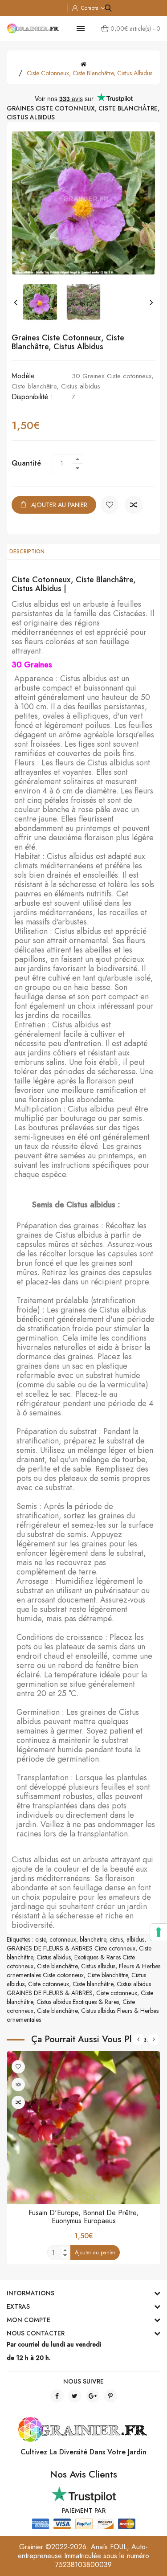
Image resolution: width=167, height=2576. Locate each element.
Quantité (26, 463)
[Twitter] (75, 2396)
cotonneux (63, 1939)
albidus (135, 1939)
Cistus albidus (54, 1957)
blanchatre (93, 1939)
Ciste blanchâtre (57, 1966)
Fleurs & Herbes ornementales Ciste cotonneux (83, 1971)
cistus (116, 1939)
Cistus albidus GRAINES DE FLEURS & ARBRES (79, 1988)
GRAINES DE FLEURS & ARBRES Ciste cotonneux (71, 1948)
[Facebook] (57, 2396)
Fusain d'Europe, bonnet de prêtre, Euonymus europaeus (83, 2217)
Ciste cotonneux (49, 1984)
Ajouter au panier (59, 505)
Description (27, 552)
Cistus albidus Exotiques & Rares (78, 2002)
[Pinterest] (110, 2396)
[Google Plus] (93, 2396)
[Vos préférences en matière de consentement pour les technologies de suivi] (159, 1932)
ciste (41, 1939)
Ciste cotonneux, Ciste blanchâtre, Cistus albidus (90, 73)
